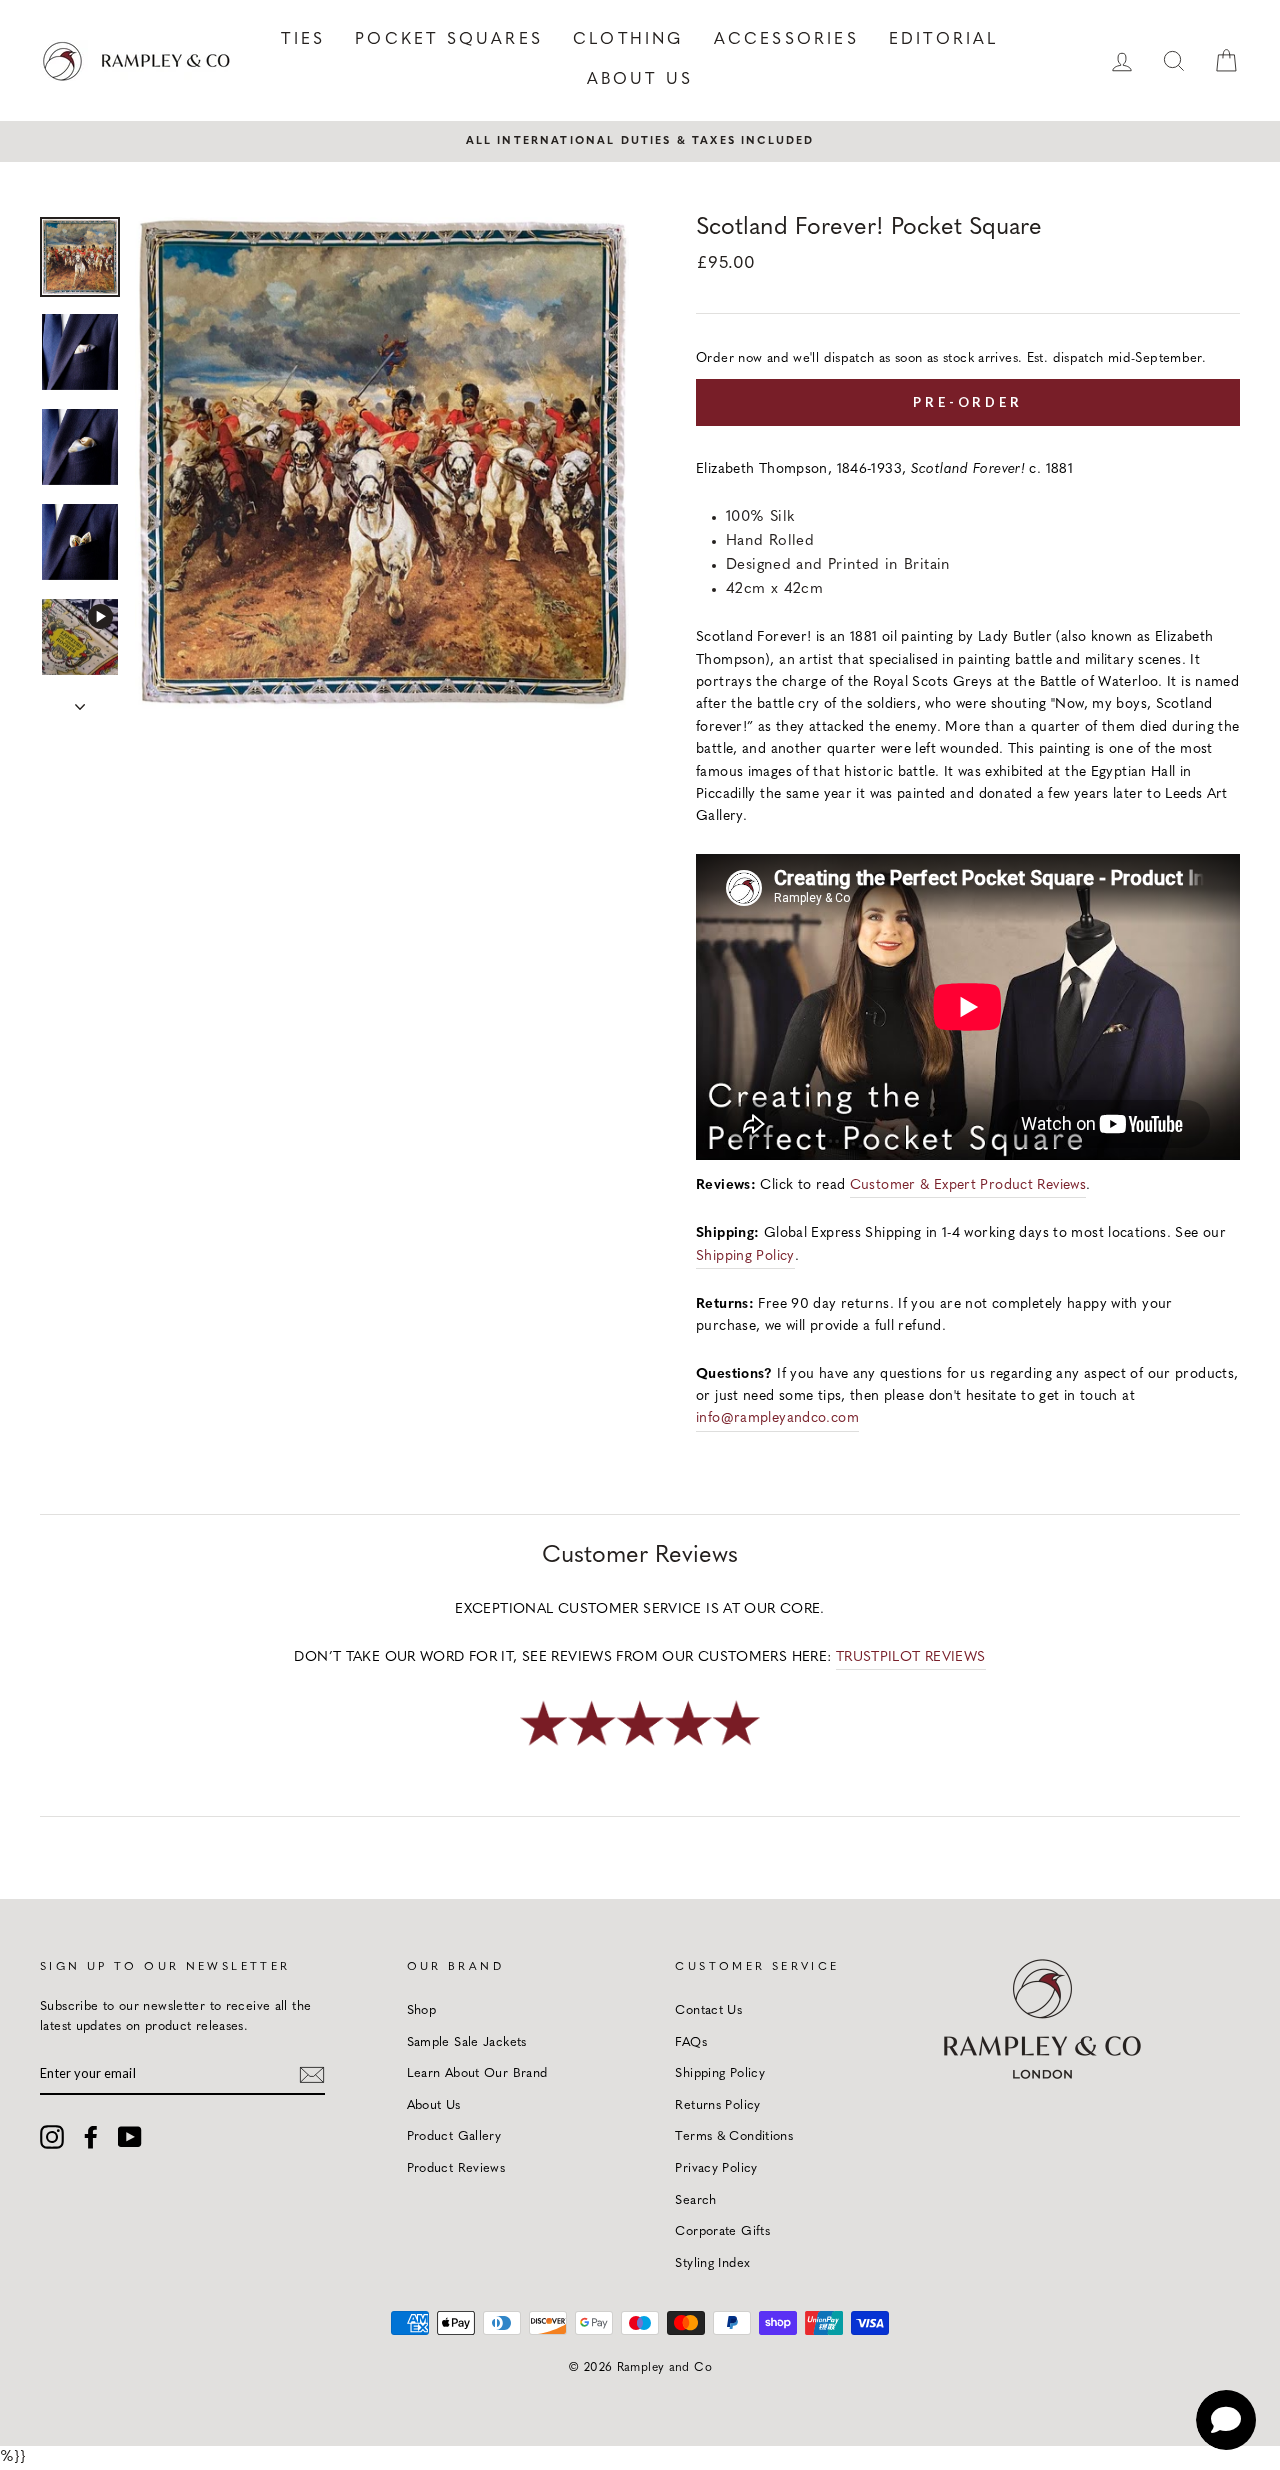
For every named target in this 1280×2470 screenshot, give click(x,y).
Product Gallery (454, 2136)
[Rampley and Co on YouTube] (130, 2137)
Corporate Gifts (722, 2231)
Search (695, 2200)
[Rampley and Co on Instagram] (52, 2137)
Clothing (628, 40)
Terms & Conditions (734, 2136)
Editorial (944, 40)
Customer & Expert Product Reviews (968, 1185)
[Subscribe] (312, 2074)
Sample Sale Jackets (467, 2042)
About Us (640, 80)
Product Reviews (456, 2168)
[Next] (80, 701)
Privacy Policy (716, 2168)
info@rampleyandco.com (777, 1418)
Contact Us (708, 2010)
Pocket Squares (449, 40)
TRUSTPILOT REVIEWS (911, 1657)
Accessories (786, 40)
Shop (422, 2010)
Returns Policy (717, 2105)
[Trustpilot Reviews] (640, 1747)
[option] (640, 141)
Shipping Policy (745, 1256)
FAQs (691, 2042)
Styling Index (712, 2263)
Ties (303, 40)
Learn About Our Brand (477, 2073)
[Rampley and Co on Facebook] (91, 2137)
